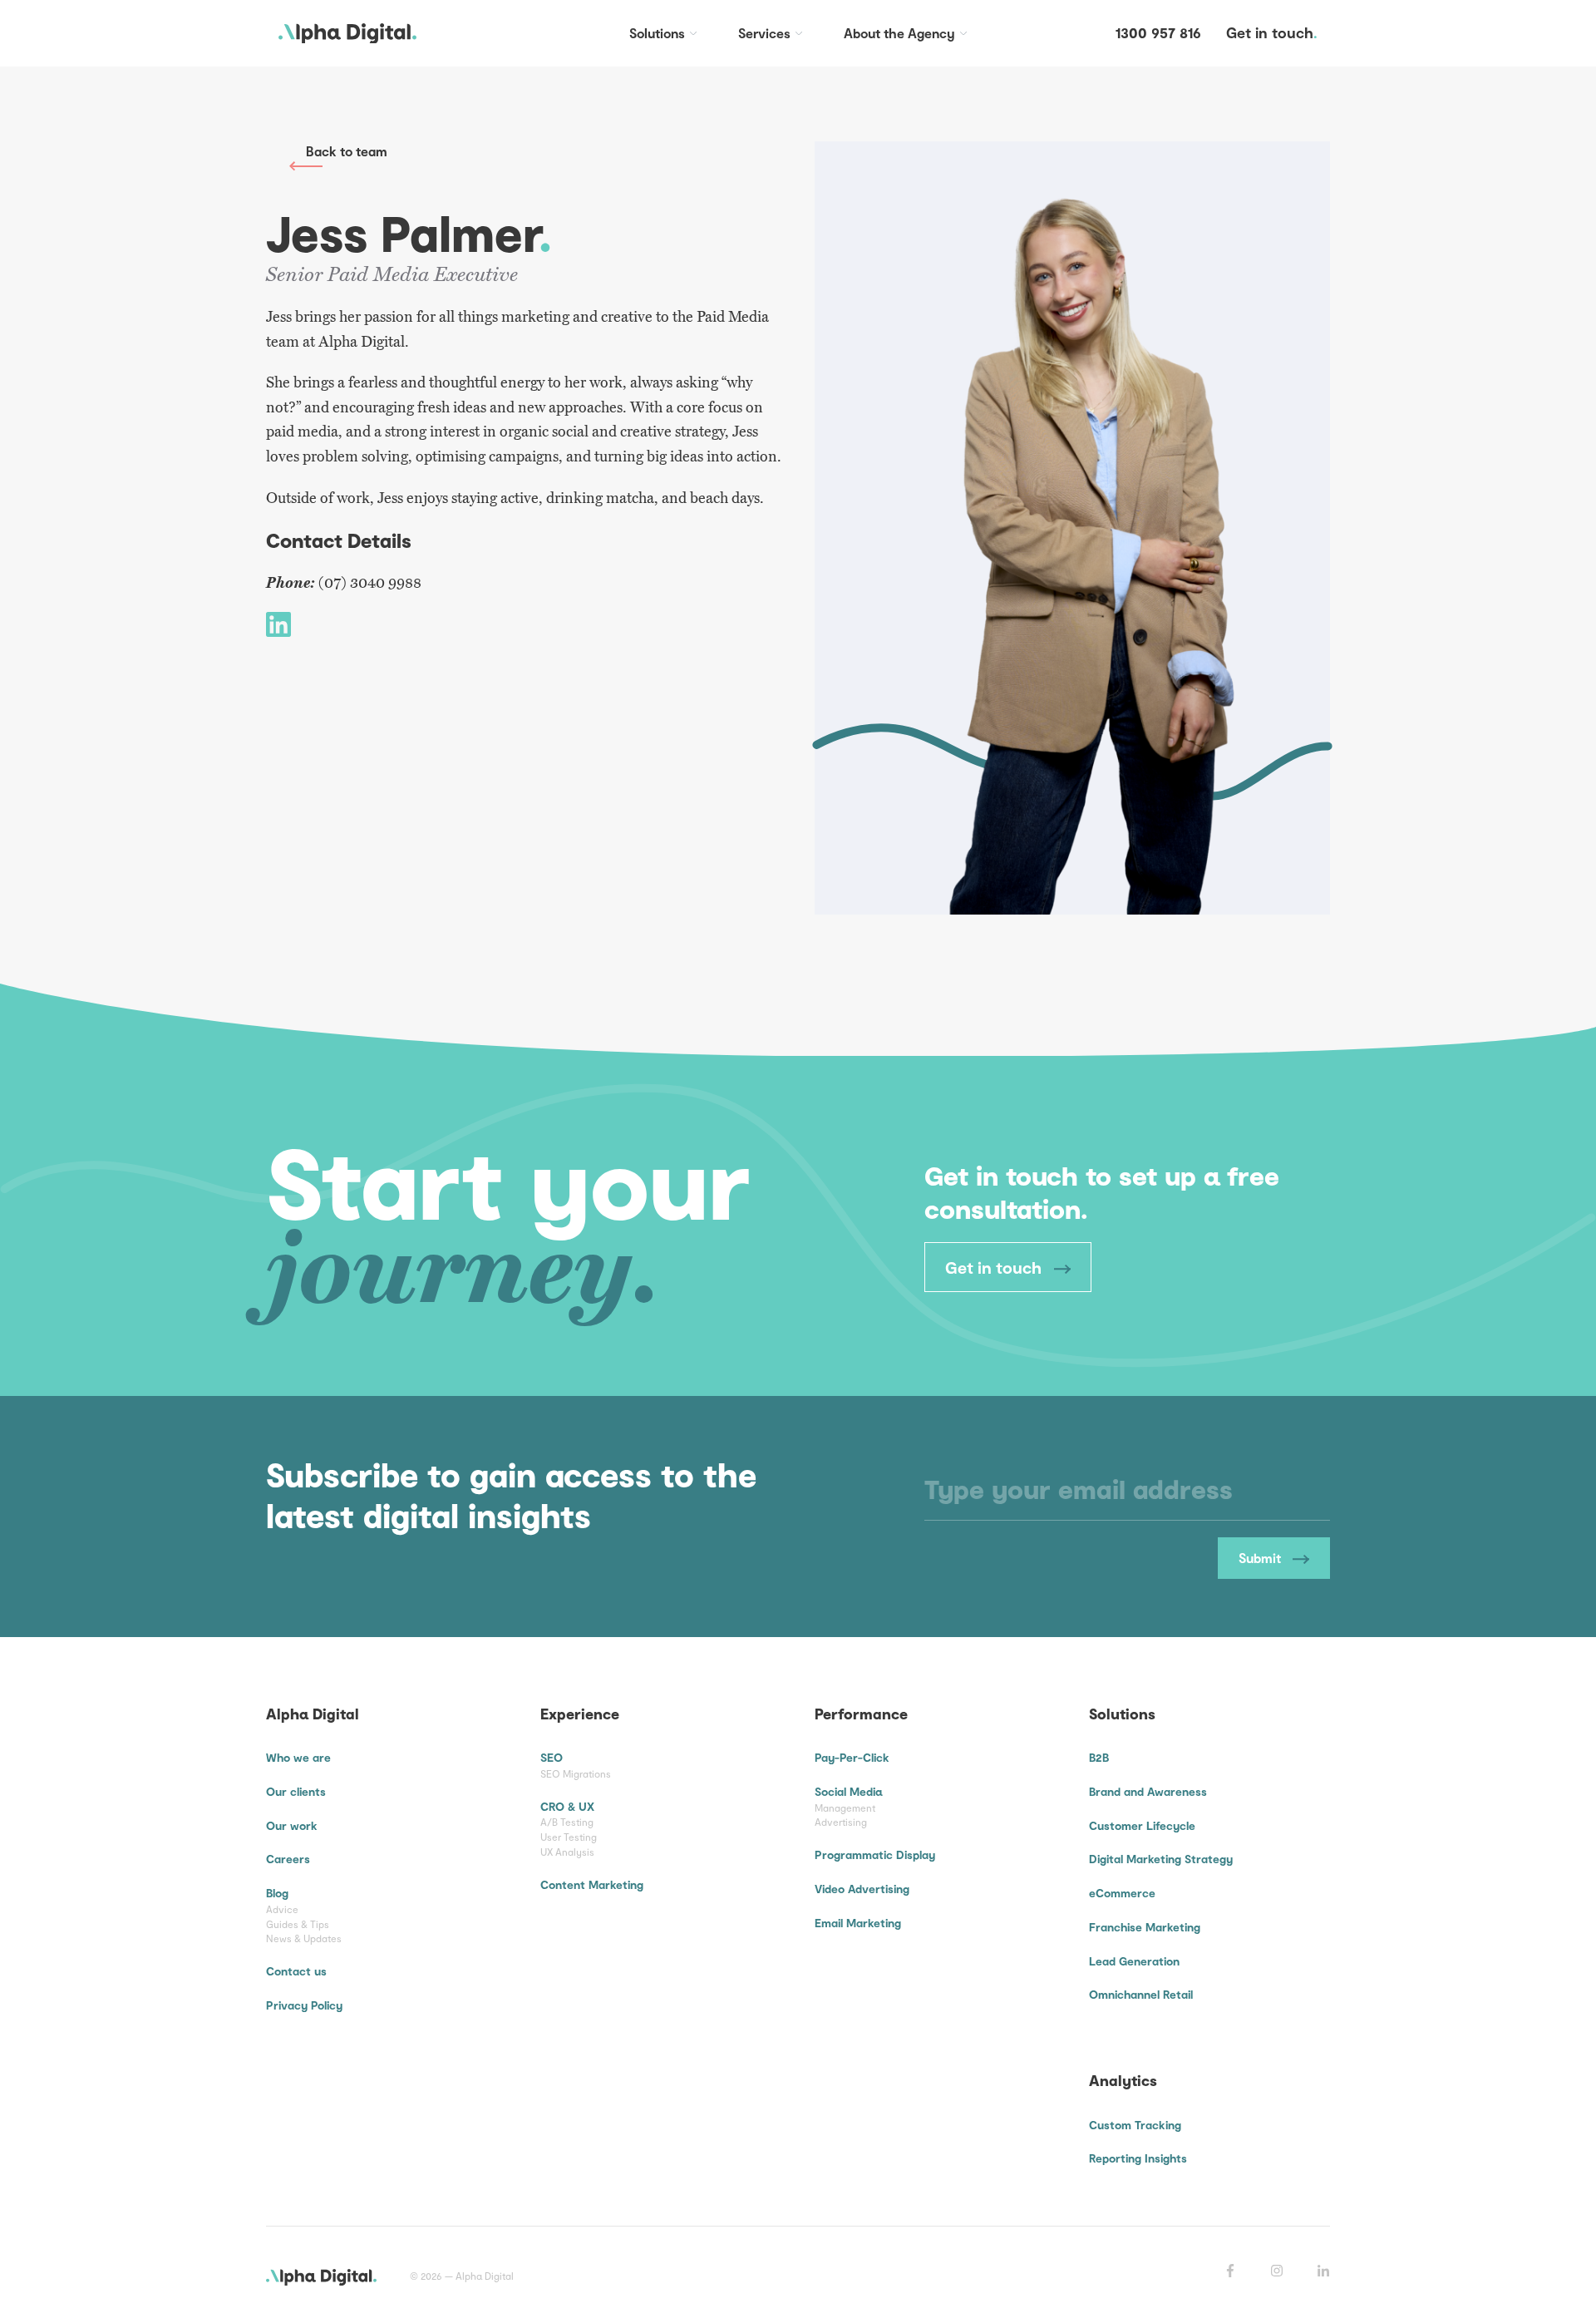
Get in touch (995, 1267)
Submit (1261, 1558)
